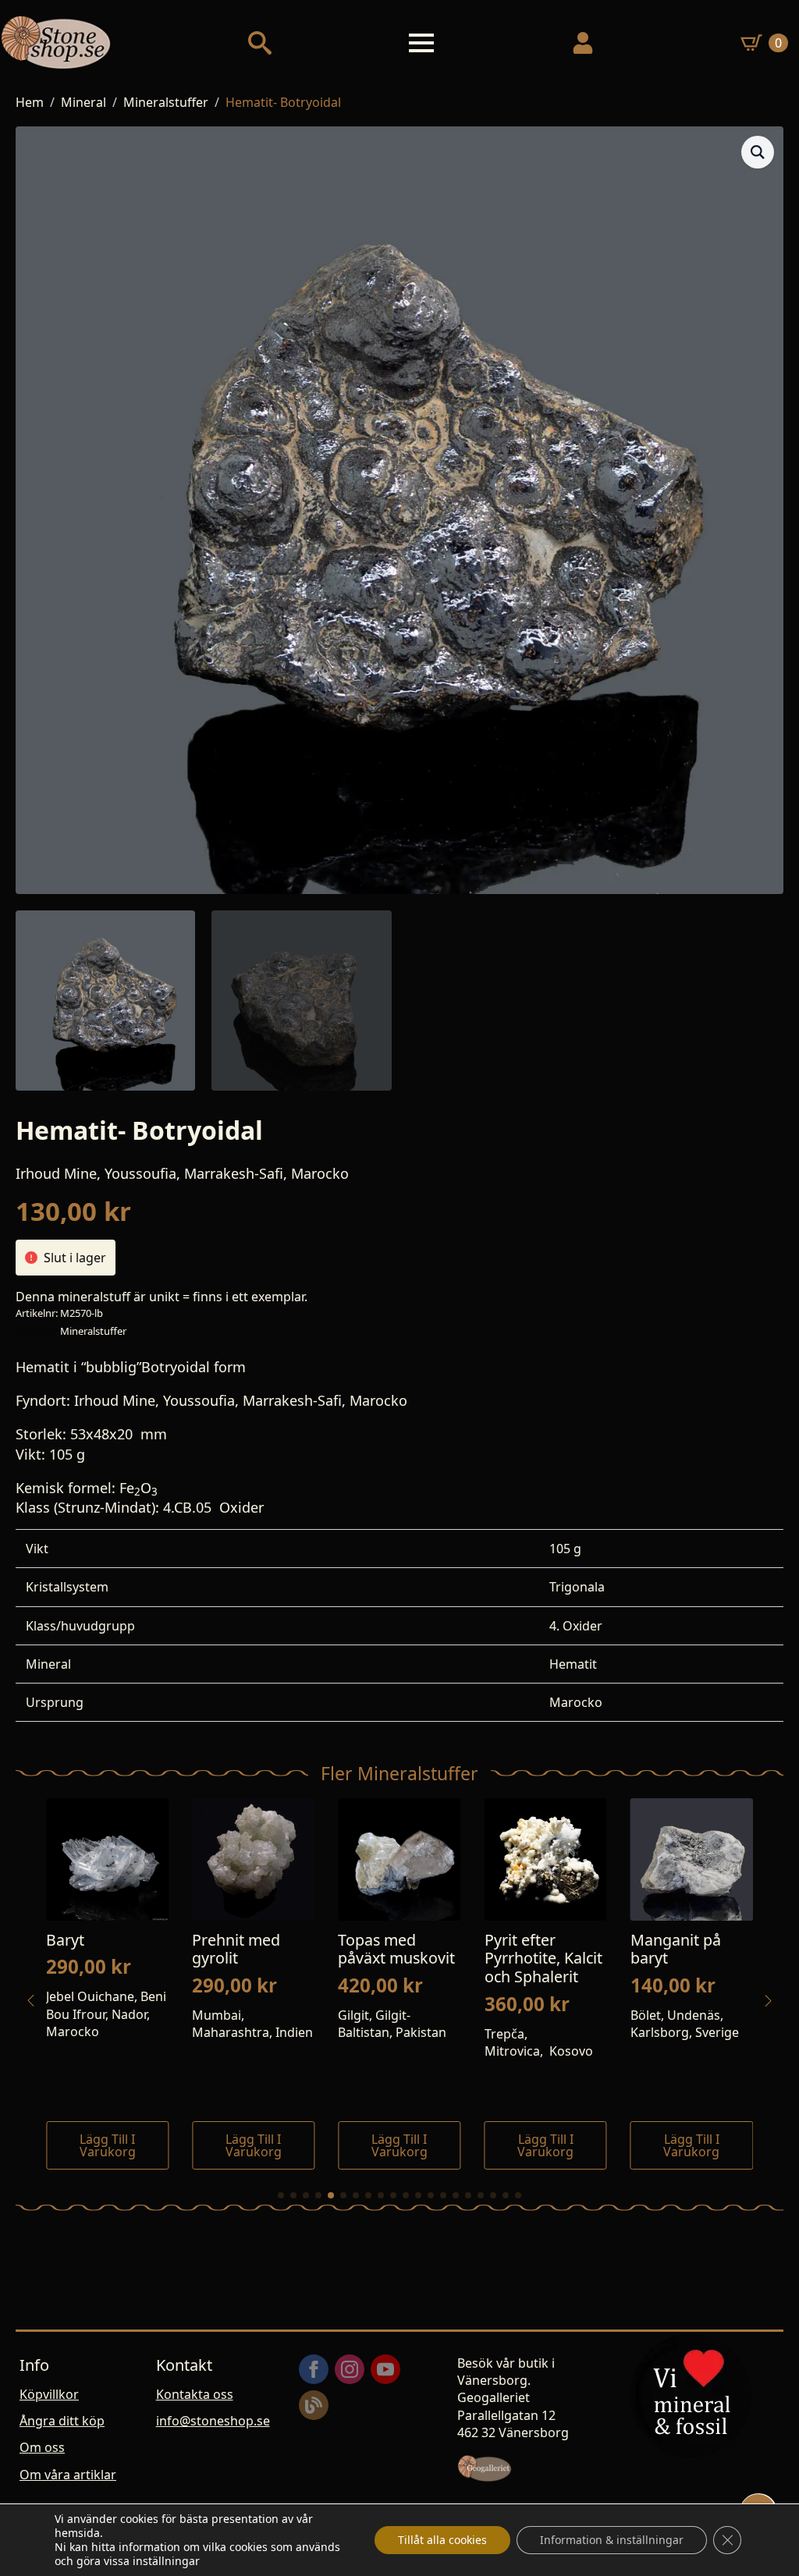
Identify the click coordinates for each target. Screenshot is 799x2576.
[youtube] (385, 2369)
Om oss (42, 2447)
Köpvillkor (49, 2394)
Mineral (83, 102)
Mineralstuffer (166, 102)
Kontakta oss (195, 2394)
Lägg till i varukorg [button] (154, 2145)
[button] (758, 152)
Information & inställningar (612, 2540)
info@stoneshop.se (213, 2421)
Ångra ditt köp (62, 2421)
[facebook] (314, 2369)
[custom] (314, 2405)
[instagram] (350, 2369)
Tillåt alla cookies (442, 2540)
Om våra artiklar (68, 2475)
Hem (30, 102)
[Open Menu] (421, 43)
